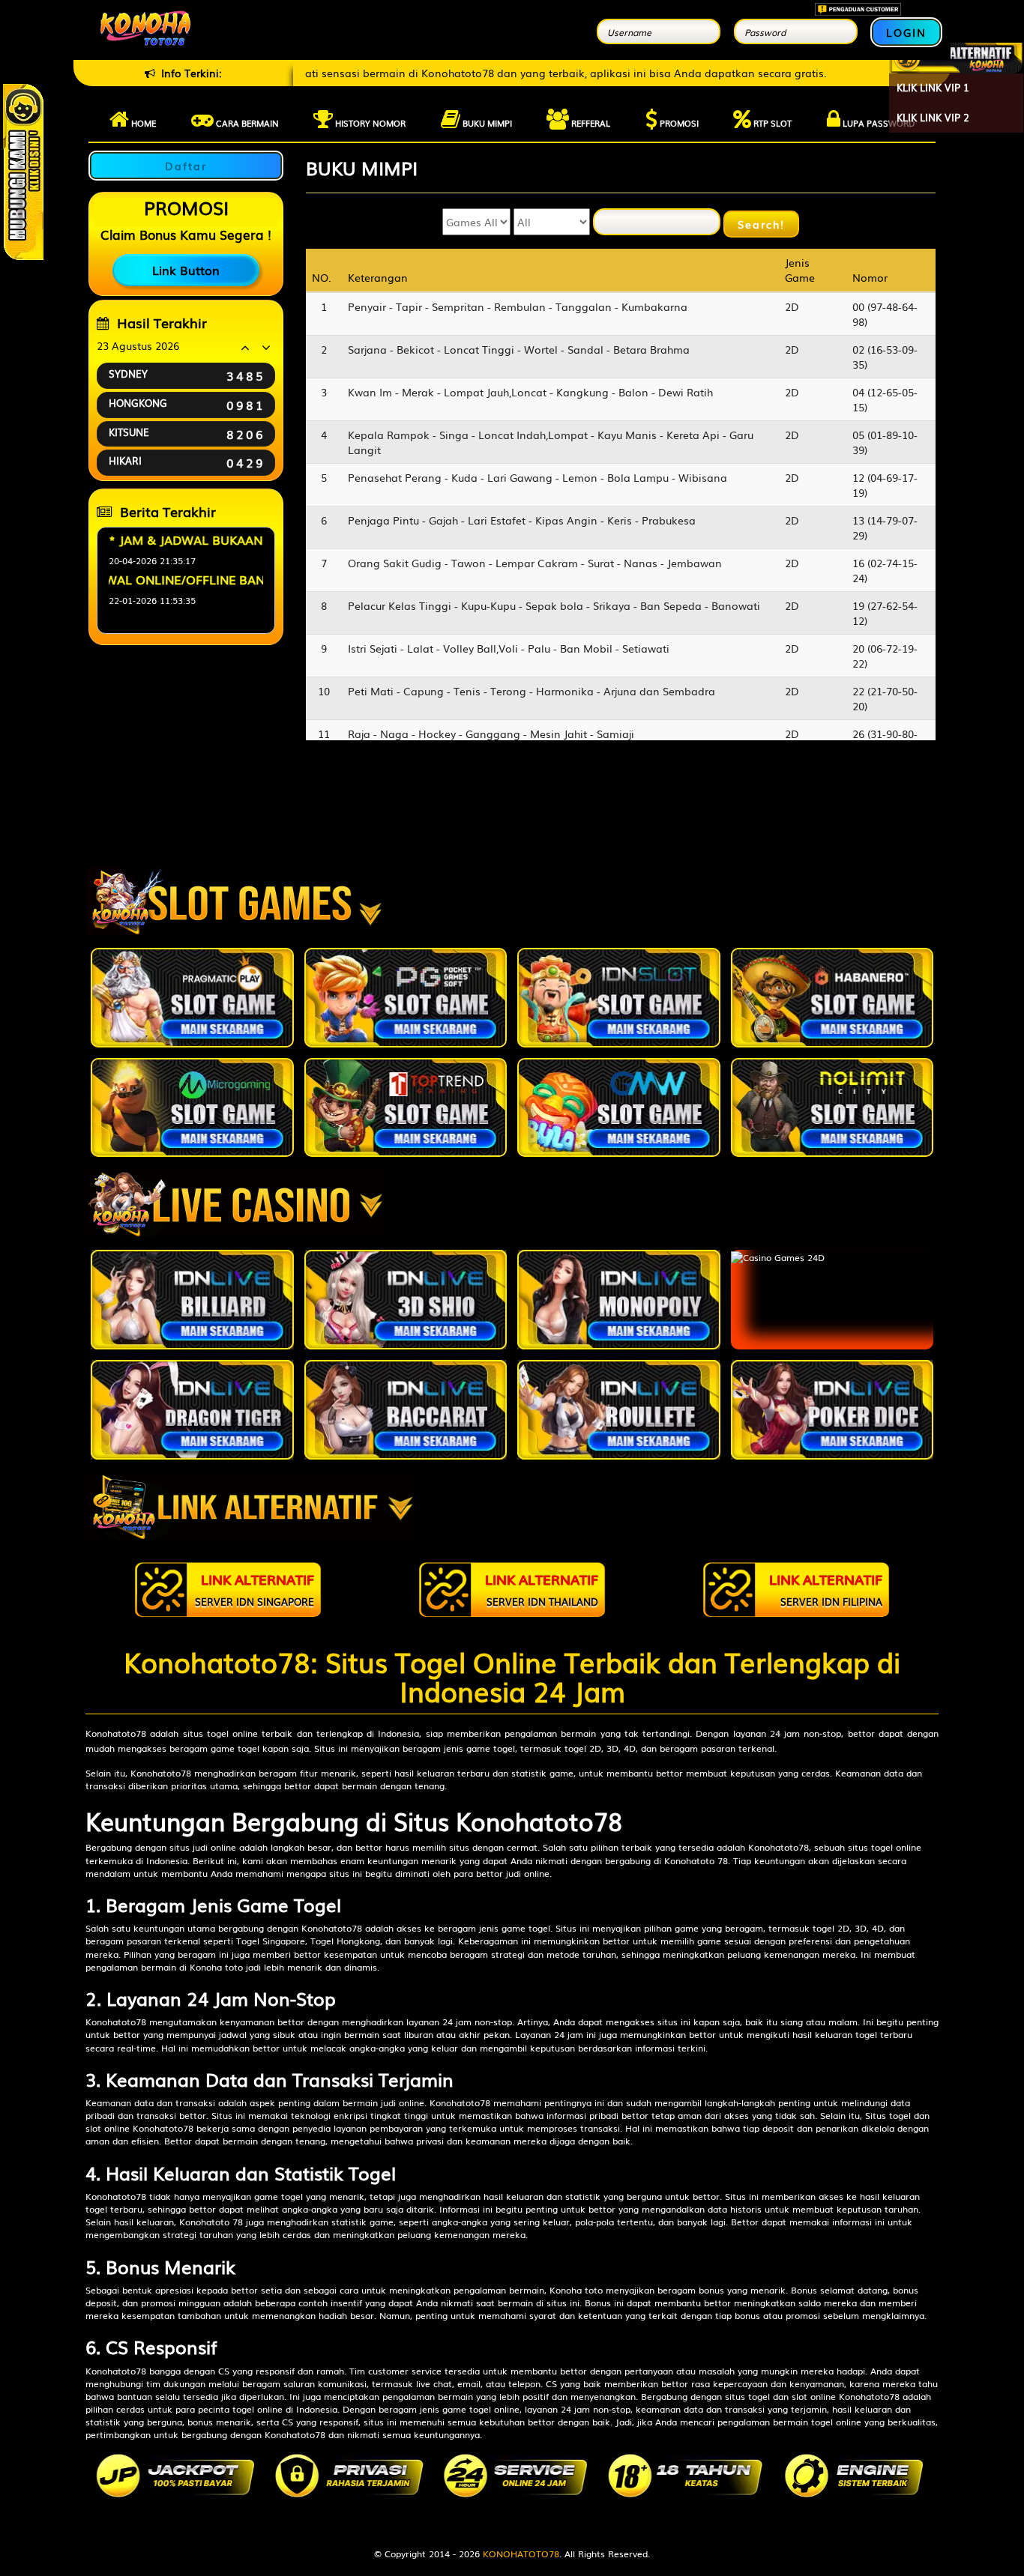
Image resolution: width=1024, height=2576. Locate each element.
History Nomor (369, 123)
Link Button (186, 270)
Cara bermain (246, 123)
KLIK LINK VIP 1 (933, 87)
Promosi (678, 123)
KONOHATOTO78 (521, 2554)
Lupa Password (877, 123)
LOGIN (906, 32)
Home (142, 123)
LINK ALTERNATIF (255, 1589)
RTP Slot (771, 123)
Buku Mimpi (486, 123)
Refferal (590, 123)
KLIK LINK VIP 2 (933, 117)
